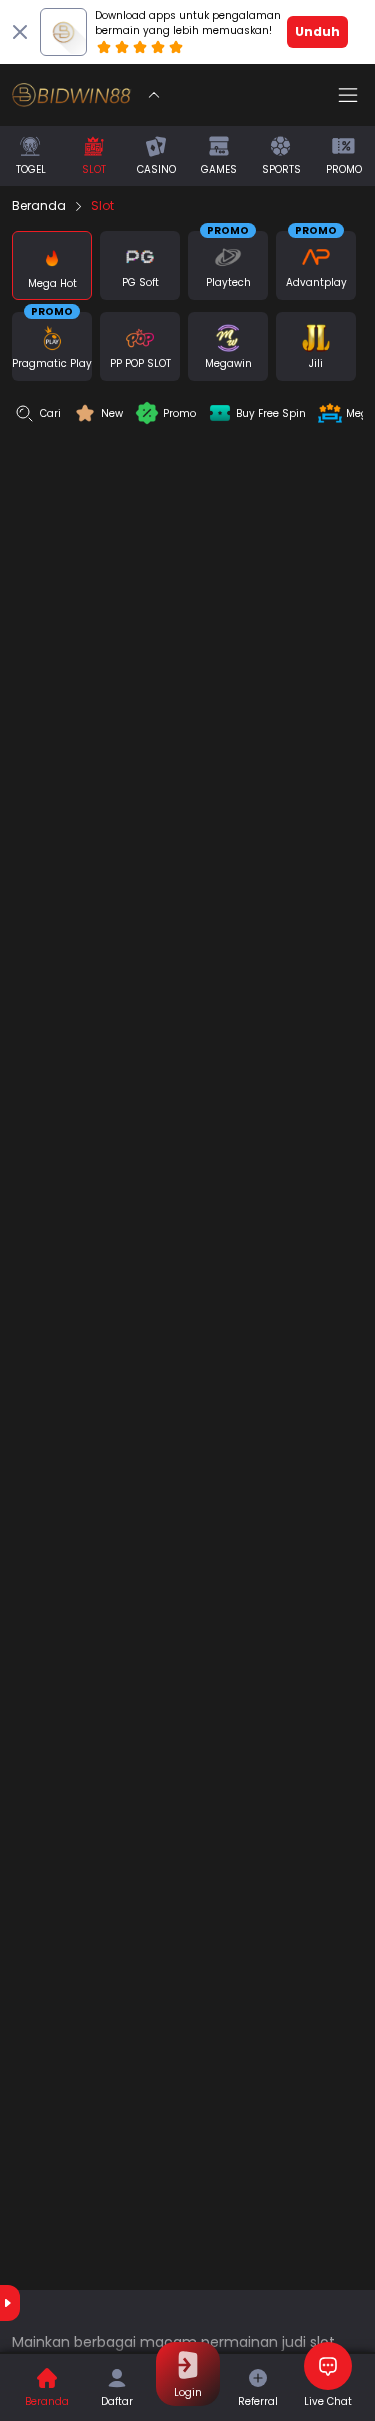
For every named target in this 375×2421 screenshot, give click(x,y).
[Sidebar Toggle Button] (348, 95)
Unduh (317, 31)
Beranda (39, 206)
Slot (102, 206)
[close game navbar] (154, 95)
